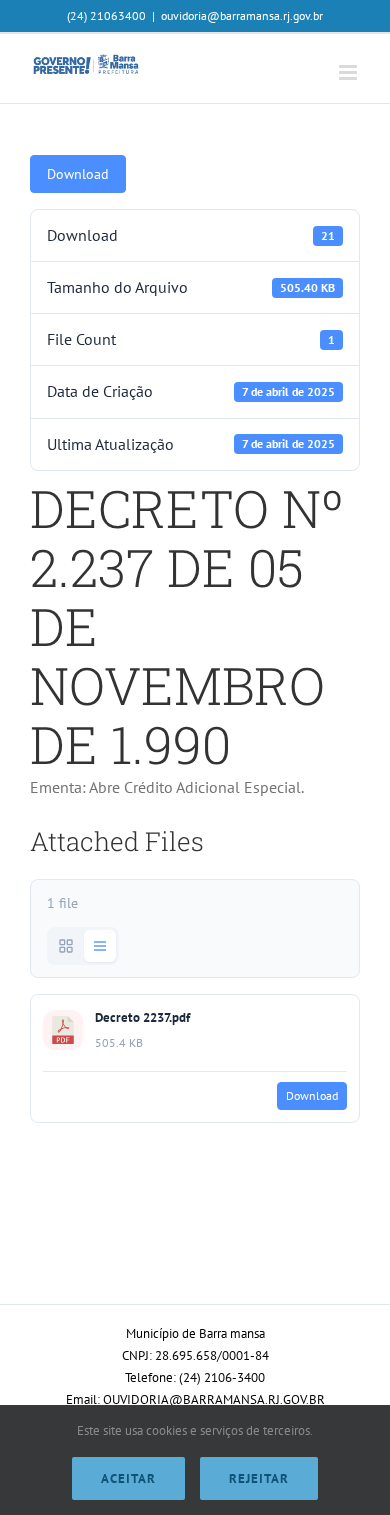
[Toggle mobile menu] (349, 72)
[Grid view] (66, 946)
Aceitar (128, 1478)
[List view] (100, 946)
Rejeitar (259, 1478)
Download (78, 174)
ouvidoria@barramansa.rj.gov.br (242, 15)
